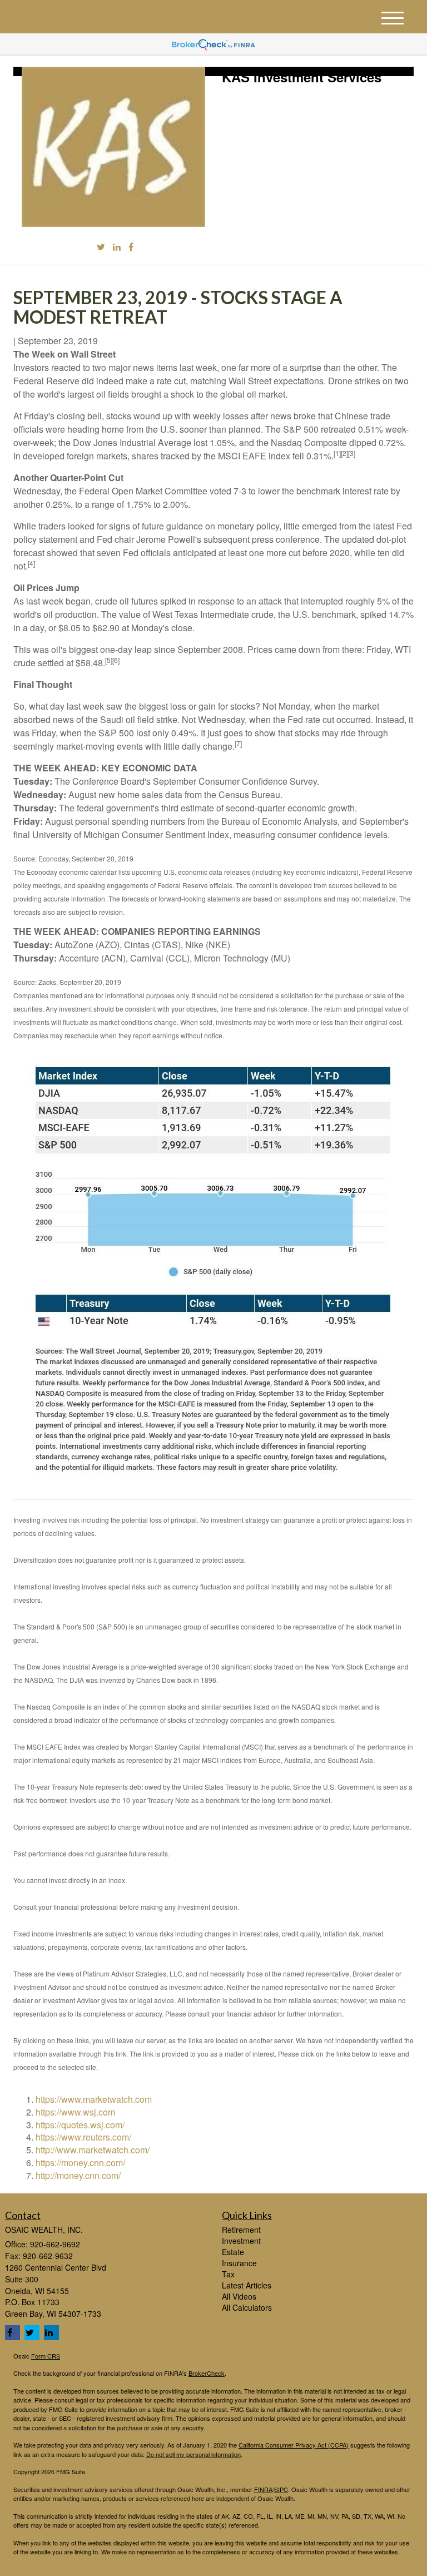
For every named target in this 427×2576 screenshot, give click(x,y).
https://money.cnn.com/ (80, 2163)
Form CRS (46, 2356)
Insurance (239, 2263)
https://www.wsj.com (75, 2112)
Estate (233, 2252)
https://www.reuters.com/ (83, 2137)
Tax (228, 2274)
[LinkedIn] (117, 247)
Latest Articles (247, 2285)
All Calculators (247, 2307)
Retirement (241, 2230)
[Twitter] (101, 247)
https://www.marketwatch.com (94, 2099)
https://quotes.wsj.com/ (80, 2125)
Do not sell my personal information (193, 2454)
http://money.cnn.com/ (78, 2175)
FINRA (263, 2489)
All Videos (239, 2296)
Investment (241, 2241)
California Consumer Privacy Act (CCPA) (294, 2445)
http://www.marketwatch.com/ (93, 2150)
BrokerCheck (207, 2373)
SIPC (281, 2489)
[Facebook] (131, 247)
